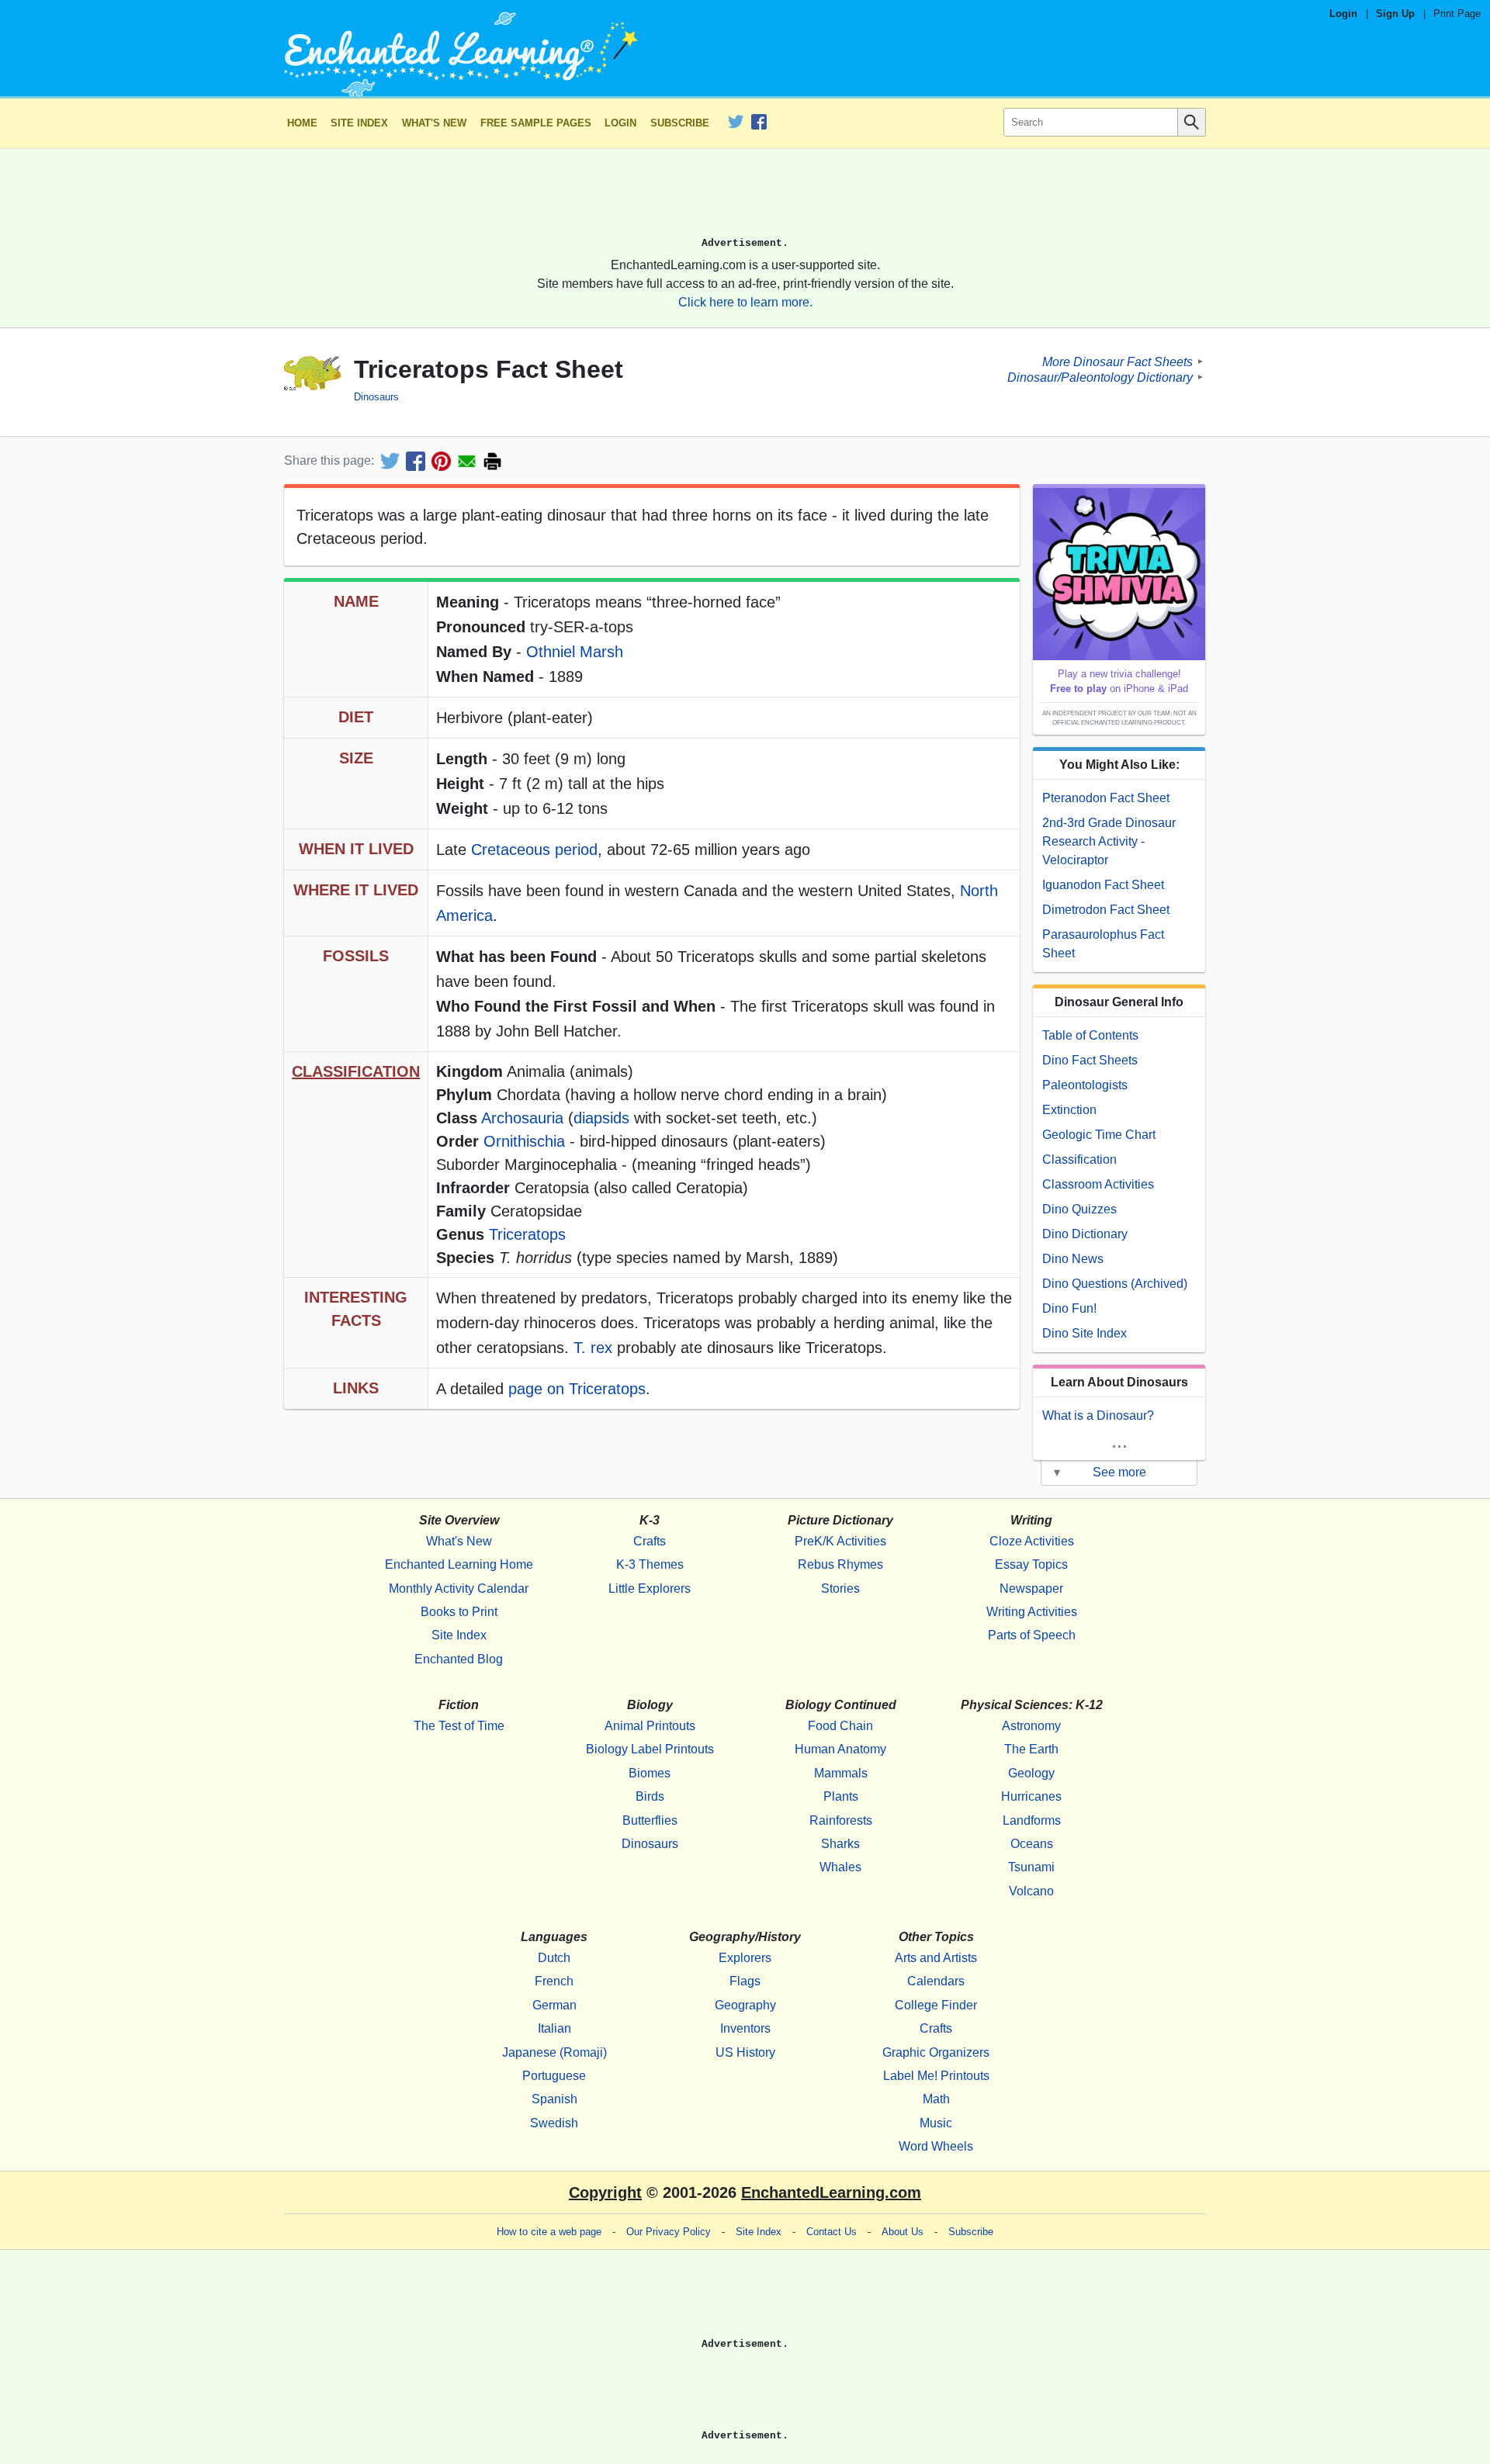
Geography (745, 2005)
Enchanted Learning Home (459, 1564)
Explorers (745, 1958)
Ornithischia (524, 1141)
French (554, 1981)
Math (936, 2099)
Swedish (554, 2123)
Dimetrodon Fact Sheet (1106, 910)
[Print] (492, 461)
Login (1343, 14)
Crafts (650, 1541)
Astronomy (1031, 1726)
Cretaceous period (534, 850)
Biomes (650, 1773)
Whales (840, 1867)
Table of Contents (1090, 1035)
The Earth (1031, 1749)
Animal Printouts (650, 1726)
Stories (840, 1588)
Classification (1079, 1159)
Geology (1031, 1773)
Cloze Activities (1032, 1541)
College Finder (936, 2005)
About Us (903, 2232)
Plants (841, 1796)
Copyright (605, 2192)
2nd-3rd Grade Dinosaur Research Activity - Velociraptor (1109, 841)
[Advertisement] (745, 199)
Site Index (359, 123)
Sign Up (1395, 14)
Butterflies (650, 1820)
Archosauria (522, 1118)
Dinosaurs (376, 397)
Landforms (1032, 1820)
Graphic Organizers (936, 2052)
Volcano (1031, 1891)
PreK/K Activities (840, 1541)
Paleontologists (1085, 1085)
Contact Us (832, 2232)
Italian (554, 2028)
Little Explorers (650, 1588)
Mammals (841, 1773)
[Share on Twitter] (390, 461)
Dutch (554, 1958)
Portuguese (554, 2076)
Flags (745, 1981)
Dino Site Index (1085, 1333)
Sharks (840, 1844)
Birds (650, 1796)
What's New (434, 123)
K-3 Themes (650, 1564)
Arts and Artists (936, 1958)
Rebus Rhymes (840, 1564)
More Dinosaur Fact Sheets (1117, 361)
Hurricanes (1031, 1796)
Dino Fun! (1069, 1308)
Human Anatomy (840, 1749)
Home (302, 123)
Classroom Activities (1098, 1184)
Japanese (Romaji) (554, 2052)
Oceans (1032, 1844)
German (554, 2005)
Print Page (1457, 14)
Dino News (1073, 1259)
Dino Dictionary (1085, 1234)
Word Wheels (936, 2146)
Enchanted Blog (459, 1659)
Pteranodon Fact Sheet (1106, 798)
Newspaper (1031, 1588)
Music (936, 2123)
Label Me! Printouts (936, 2076)
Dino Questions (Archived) (1115, 1284)
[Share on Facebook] (416, 461)
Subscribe (680, 123)
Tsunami (1031, 1867)
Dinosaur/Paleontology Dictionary (1100, 377)
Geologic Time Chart (1099, 1135)
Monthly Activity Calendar (459, 1588)
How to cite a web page (549, 2232)
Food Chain (840, 1726)
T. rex (593, 1348)
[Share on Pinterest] (441, 461)
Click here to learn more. (745, 302)
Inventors (745, 2028)
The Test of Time (459, 1726)
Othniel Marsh (575, 652)
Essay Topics (1031, 1564)
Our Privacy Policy (669, 2232)
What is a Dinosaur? (1098, 1415)
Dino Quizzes (1079, 1209)
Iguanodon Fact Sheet (1103, 885)
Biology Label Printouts (650, 1749)
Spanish (554, 2099)
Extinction (1069, 1110)
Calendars (936, 1981)
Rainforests (841, 1820)
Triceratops (527, 1234)
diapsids (601, 1118)
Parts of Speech (1032, 1635)
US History (745, 2052)
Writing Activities (1032, 1612)
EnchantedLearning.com (831, 2192)
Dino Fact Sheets (1090, 1060)
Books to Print (459, 1612)
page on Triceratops (577, 1389)
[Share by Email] (467, 461)
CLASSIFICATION (356, 1071)
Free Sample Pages (536, 123)
